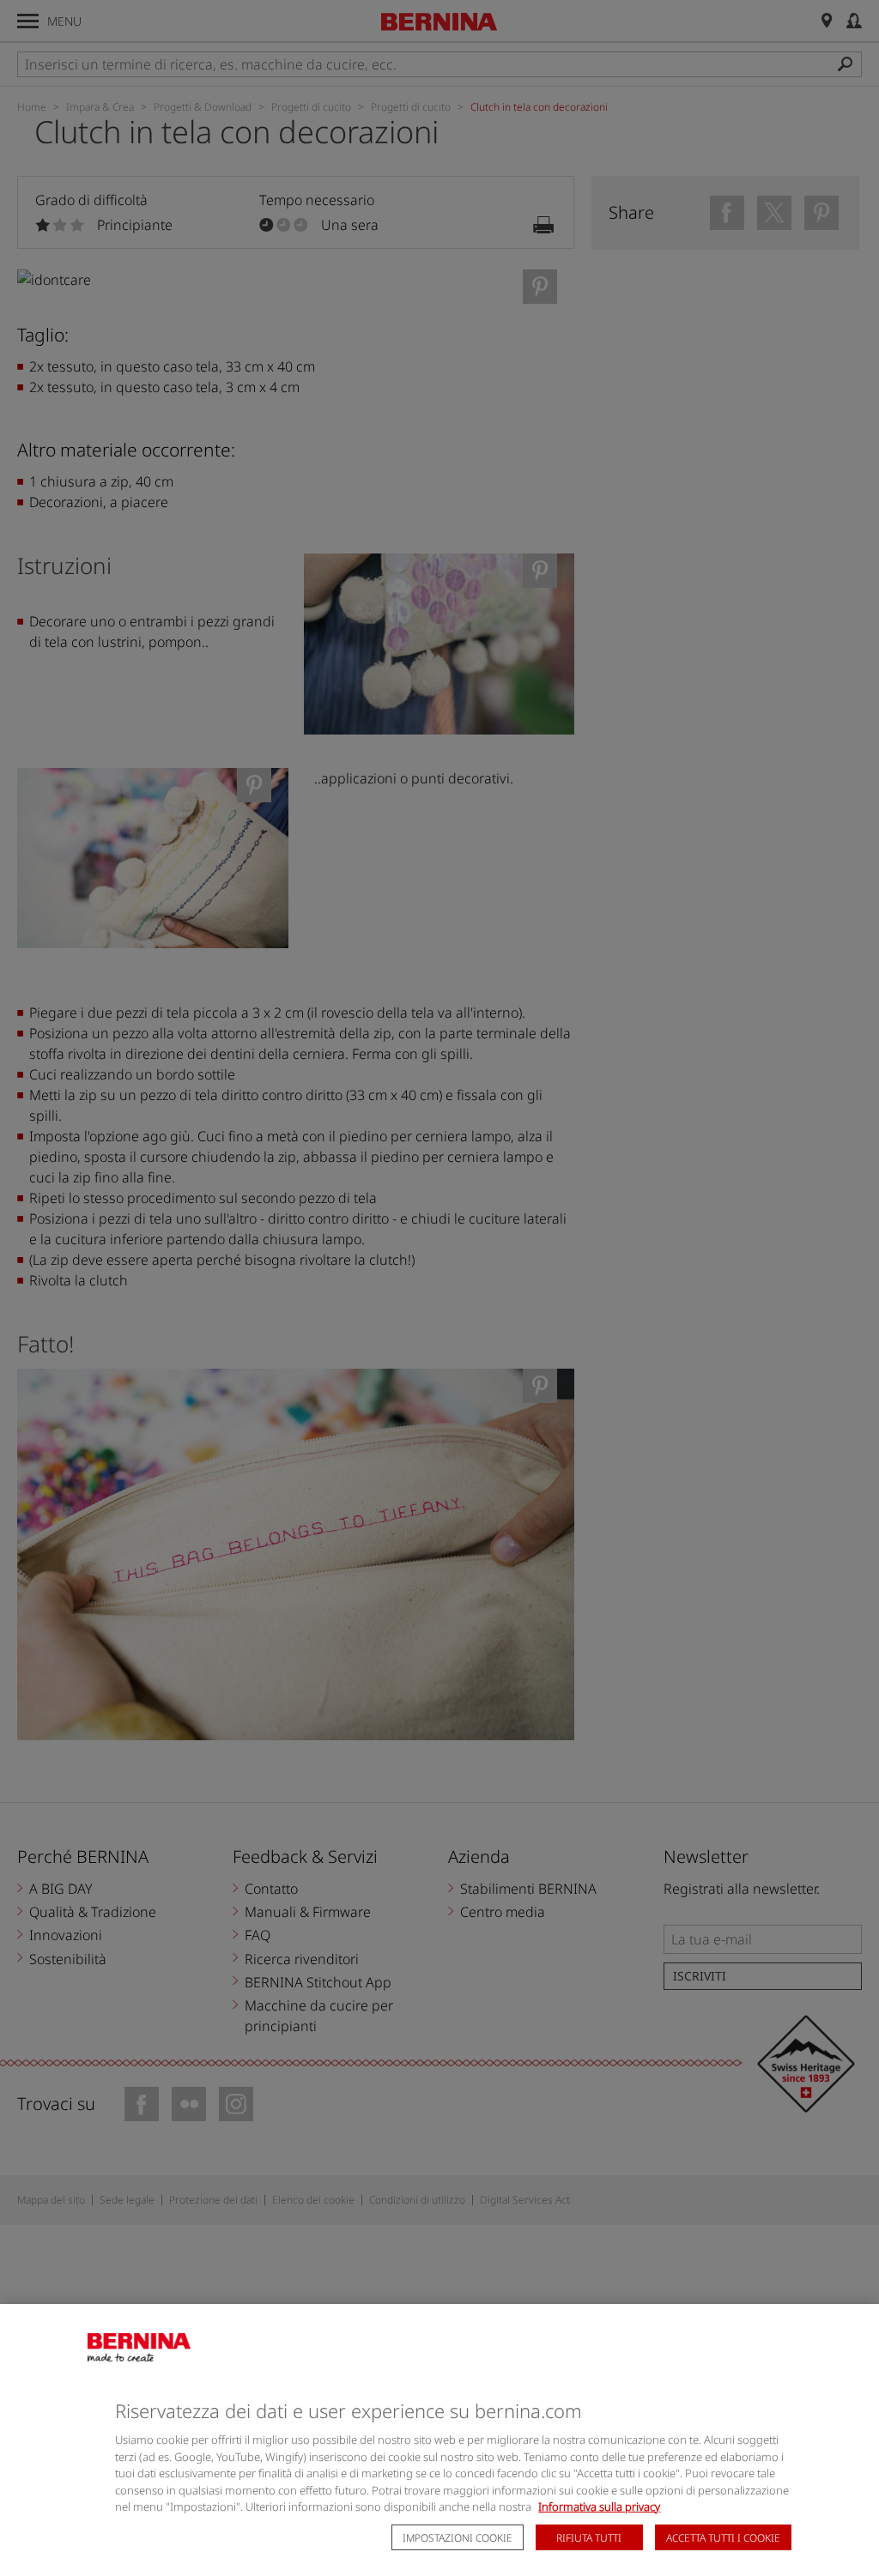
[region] (439, 2440)
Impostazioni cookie (458, 2538)
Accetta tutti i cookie (723, 2538)
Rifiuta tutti (589, 2538)
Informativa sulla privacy (599, 2506)
